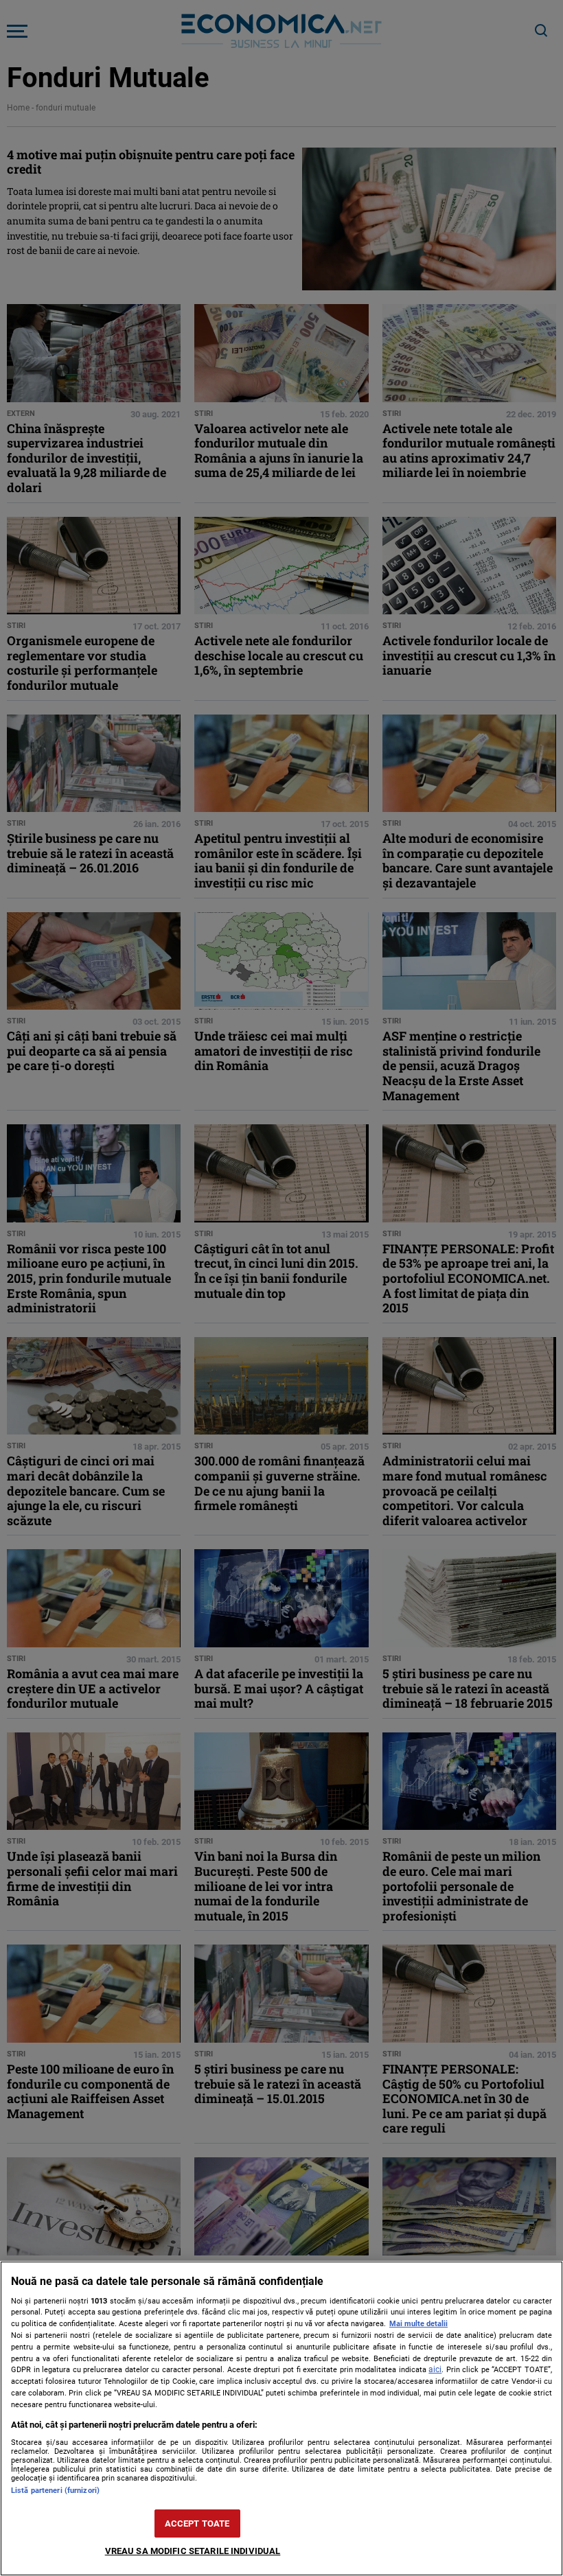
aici (435, 2369)
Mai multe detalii (418, 2324)
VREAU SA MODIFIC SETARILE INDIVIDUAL (193, 2551)
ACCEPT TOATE (197, 2523)
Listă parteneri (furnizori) (55, 2491)
